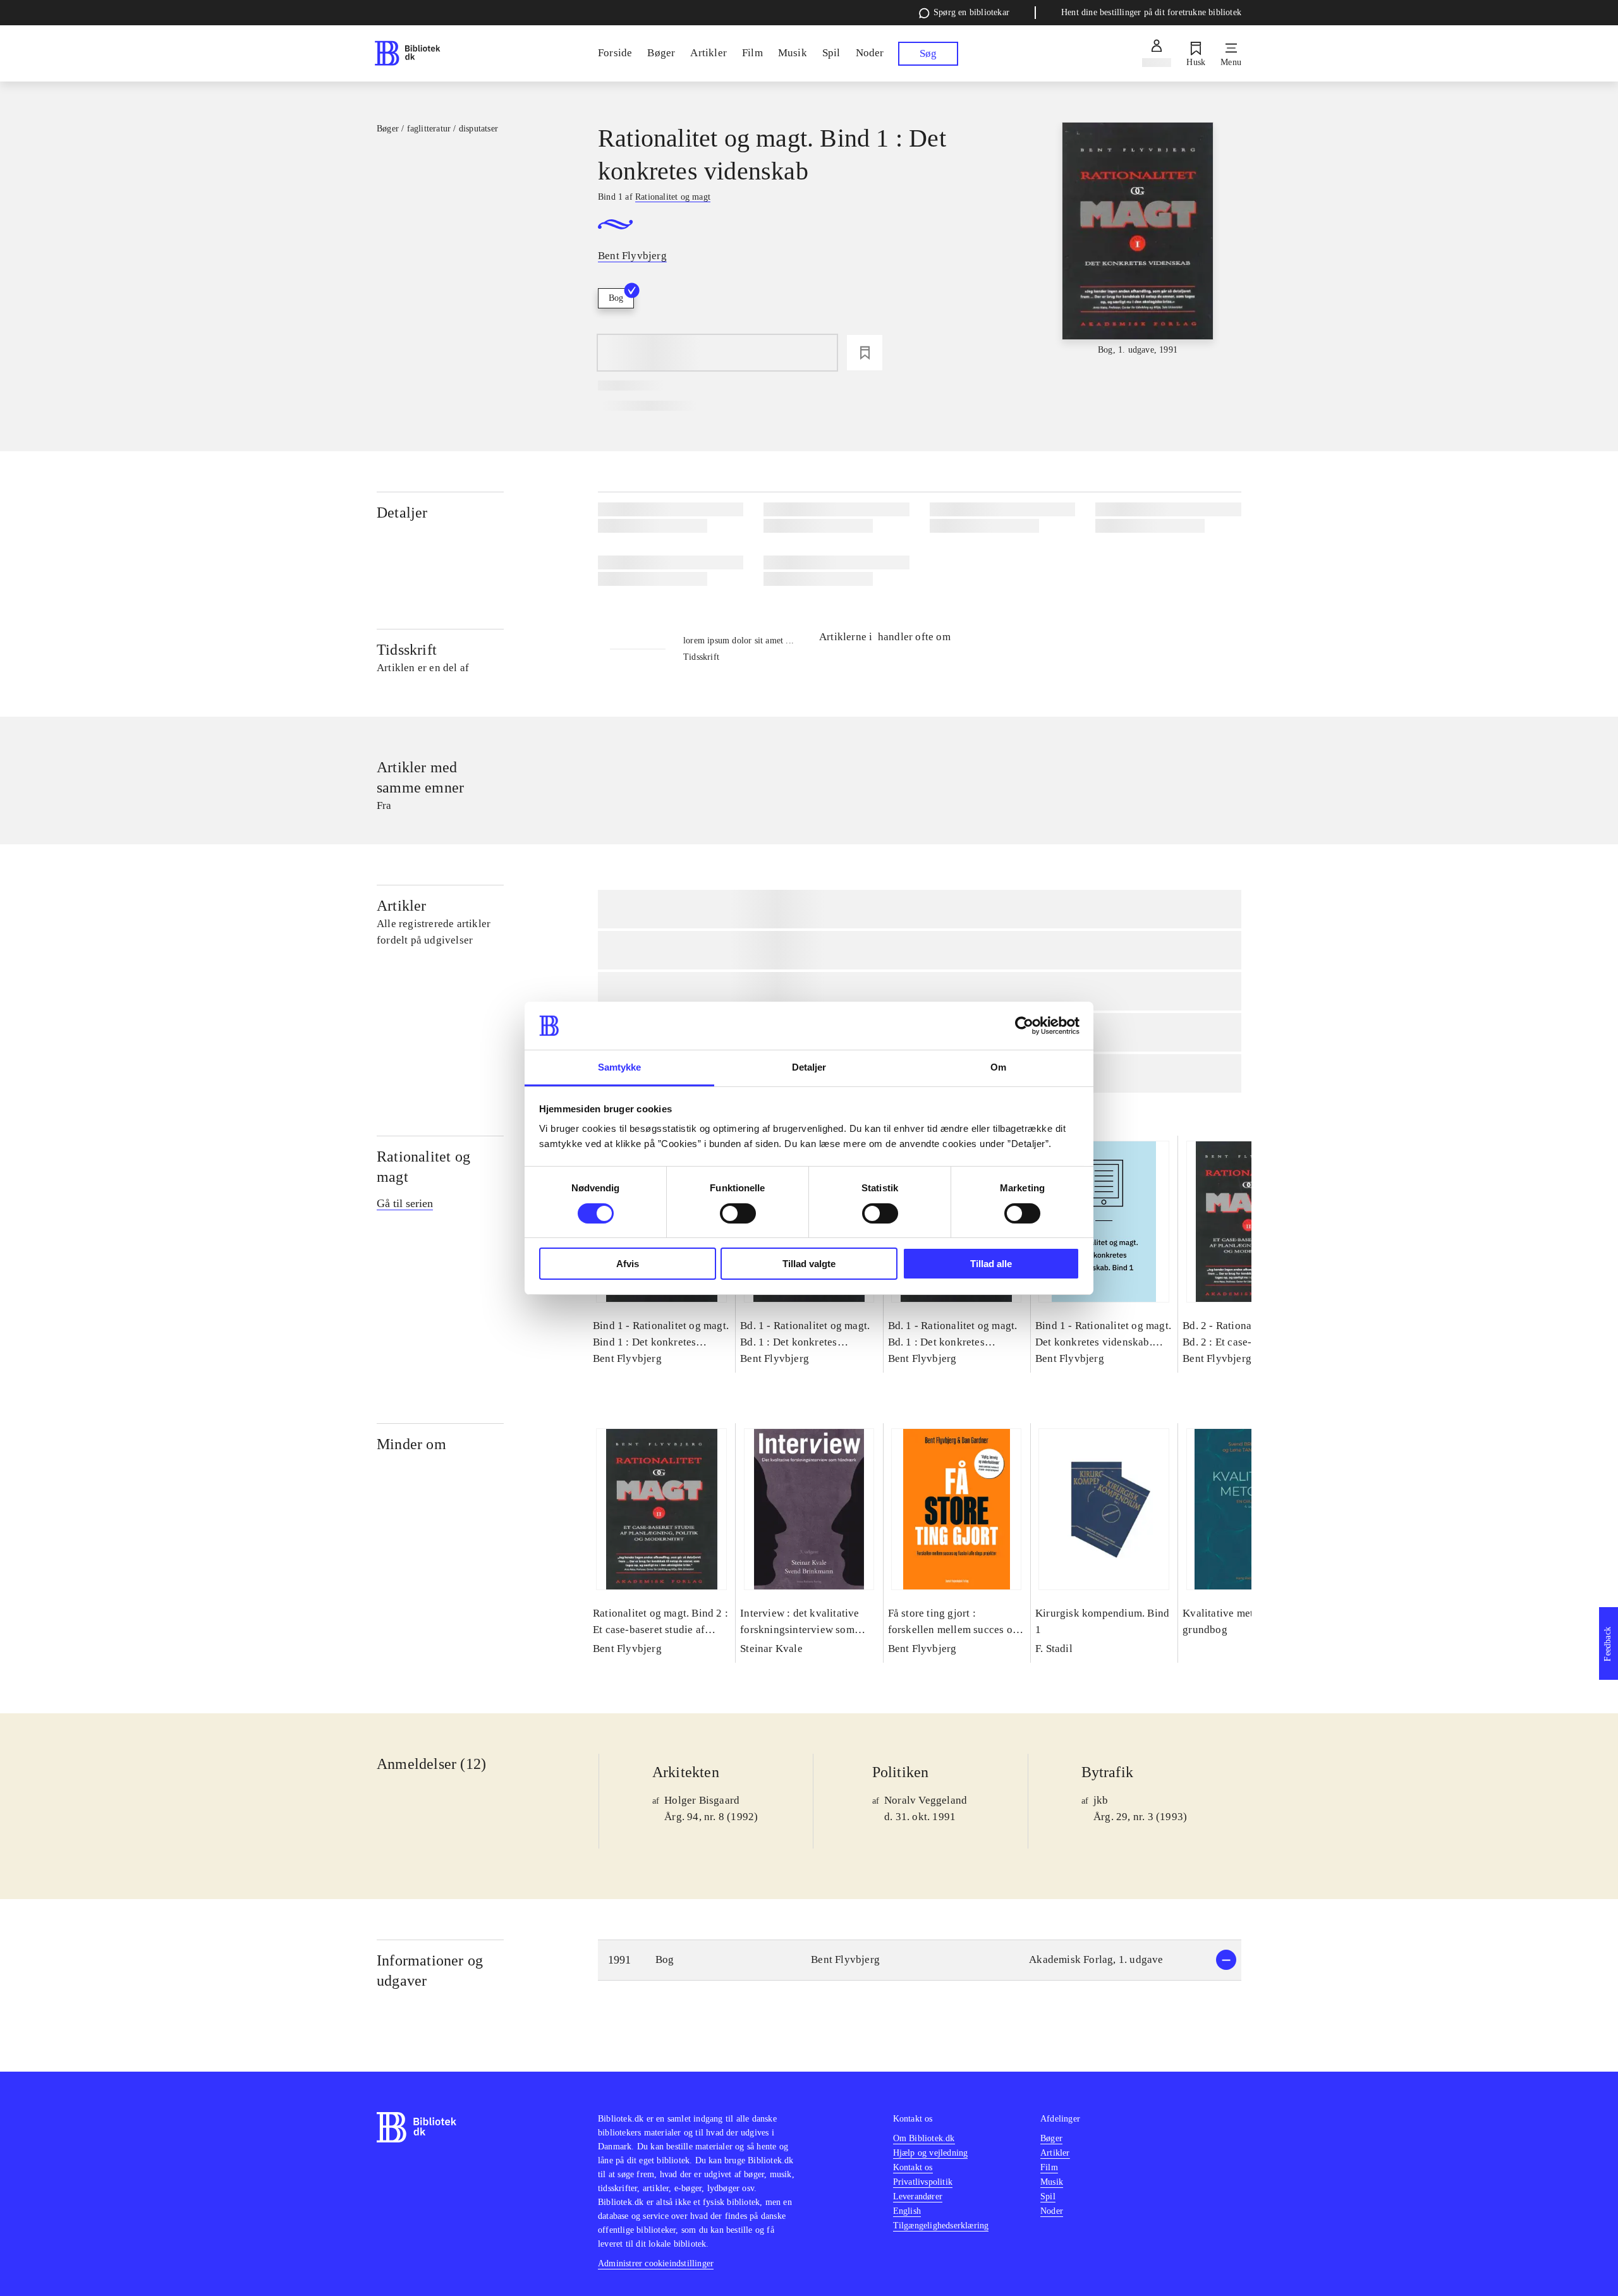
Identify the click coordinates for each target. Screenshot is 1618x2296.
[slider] (1138, 240)
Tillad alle (991, 1264)
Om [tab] (998, 1067)
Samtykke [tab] (620, 1067)
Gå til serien (405, 1203)
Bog (616, 298)
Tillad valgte (809, 1264)
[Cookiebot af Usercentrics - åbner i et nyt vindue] (1024, 1026)
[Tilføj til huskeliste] (865, 353)
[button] (920, 1960)
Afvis (628, 1264)
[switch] (738, 1213)
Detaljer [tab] (809, 1067)
